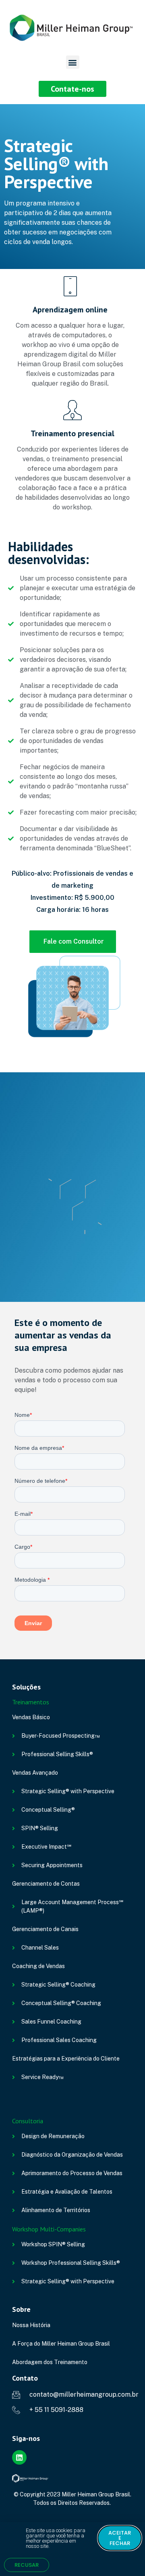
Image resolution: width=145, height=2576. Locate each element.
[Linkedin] (19, 2457)
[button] (73, 62)
